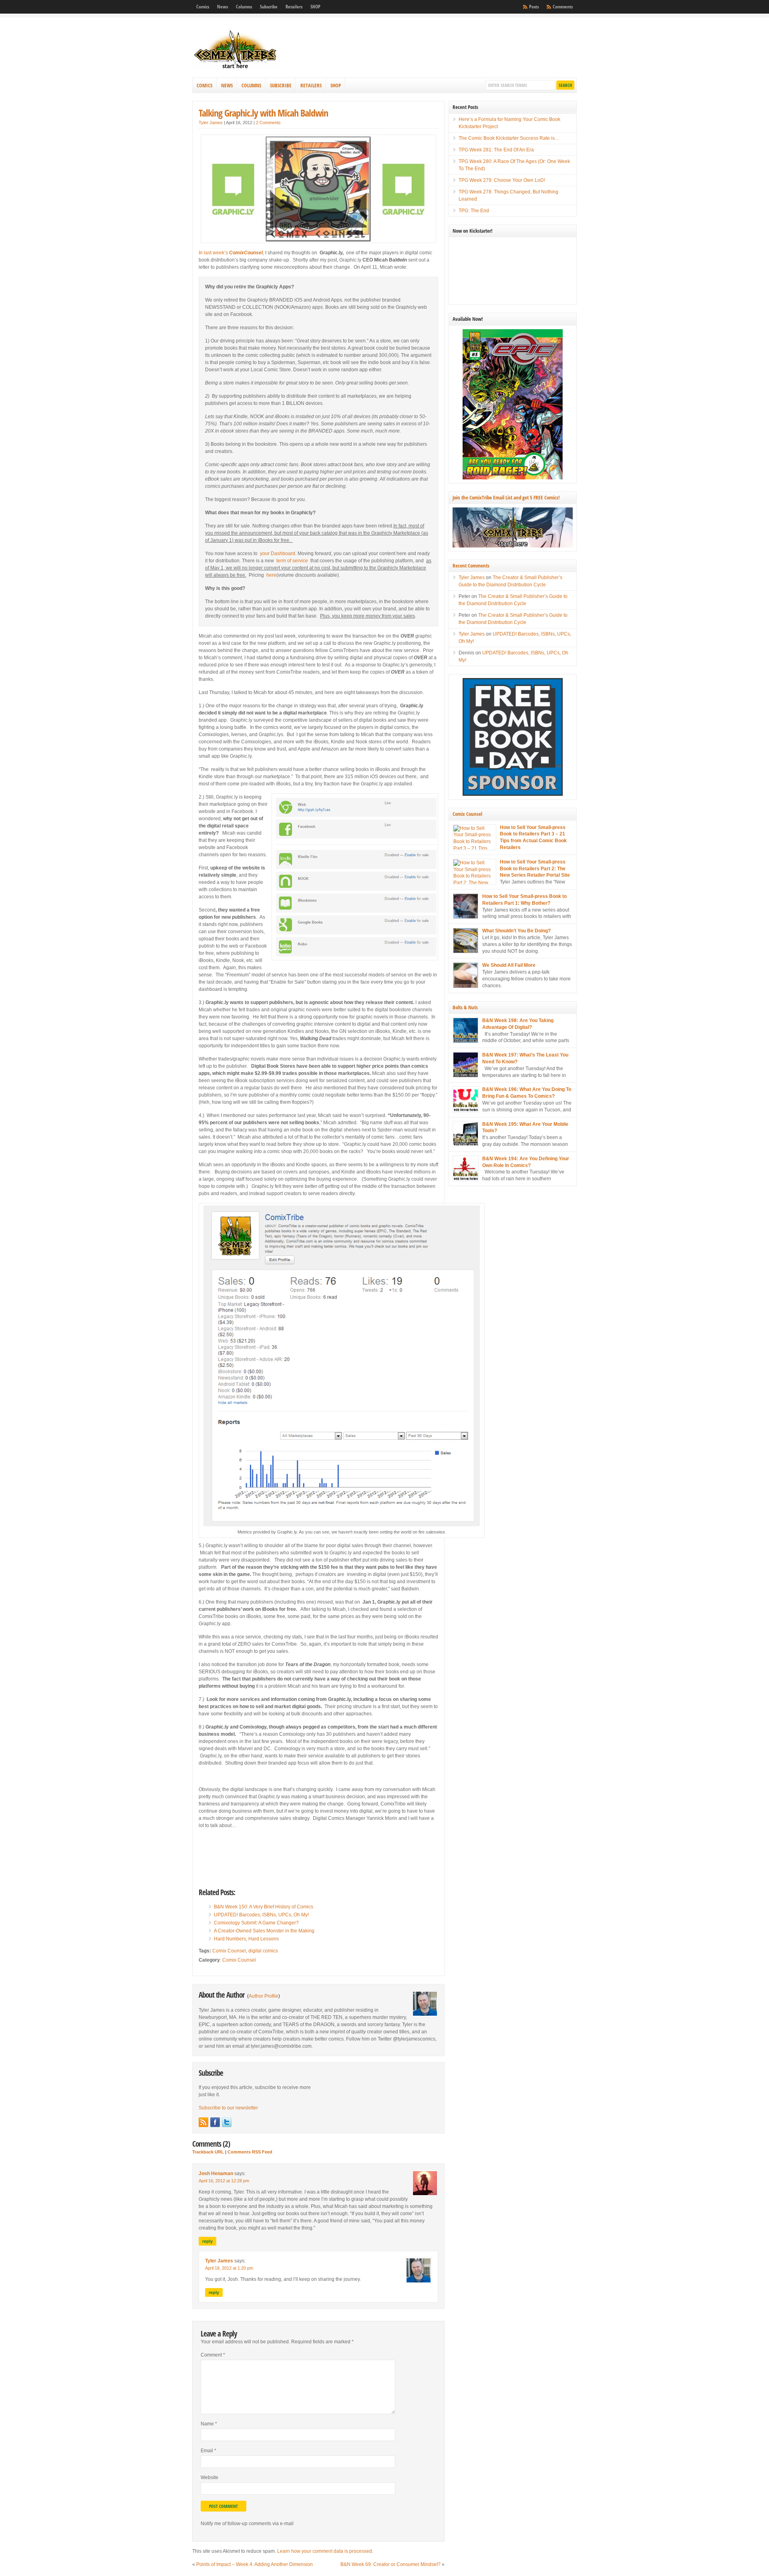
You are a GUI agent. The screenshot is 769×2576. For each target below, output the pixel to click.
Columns (244, 7)
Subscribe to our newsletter (228, 2108)
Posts (534, 7)
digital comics (263, 1951)
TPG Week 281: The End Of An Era (496, 150)
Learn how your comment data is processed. (325, 2551)
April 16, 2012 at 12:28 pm (224, 2181)
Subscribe (269, 7)
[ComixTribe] (236, 68)
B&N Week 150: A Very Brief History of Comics (264, 1907)
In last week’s (231, 253)
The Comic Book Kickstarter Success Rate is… (509, 138)
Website (209, 2477)
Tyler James (211, 123)
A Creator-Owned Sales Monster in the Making (264, 1931)
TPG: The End (474, 211)
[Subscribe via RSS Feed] (203, 2122)
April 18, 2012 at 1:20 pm (229, 2268)
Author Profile (264, 1996)
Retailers (294, 7)
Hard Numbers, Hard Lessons (246, 1939)
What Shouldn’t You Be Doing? (516, 931)
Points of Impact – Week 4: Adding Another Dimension (255, 2564)
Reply (207, 2241)
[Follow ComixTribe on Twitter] (227, 2122)
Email (208, 2451)
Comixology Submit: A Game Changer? (256, 1923)
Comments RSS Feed (250, 2152)
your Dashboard (278, 553)
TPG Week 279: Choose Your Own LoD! (502, 180)
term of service (292, 561)
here (271, 575)
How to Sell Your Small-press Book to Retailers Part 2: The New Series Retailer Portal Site (535, 869)
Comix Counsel (229, 1951)
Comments (563, 7)
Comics (203, 7)
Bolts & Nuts (465, 1007)
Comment (213, 2355)
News (222, 7)
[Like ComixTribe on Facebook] (215, 2122)
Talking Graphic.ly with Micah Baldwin (263, 113)
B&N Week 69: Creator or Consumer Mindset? (391, 2564)
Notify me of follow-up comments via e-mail (247, 2524)
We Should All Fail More (509, 965)
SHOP (315, 7)
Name (209, 2424)
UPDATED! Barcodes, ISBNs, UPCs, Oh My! (261, 1915)
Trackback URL (208, 2152)
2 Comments (268, 123)
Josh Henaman (216, 2173)
